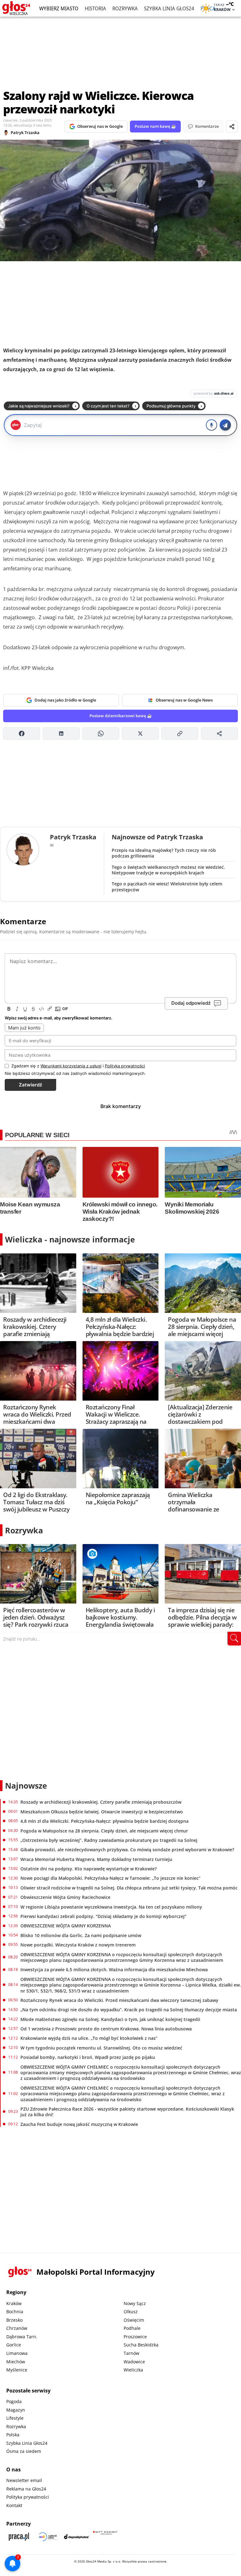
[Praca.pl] (19, 2537)
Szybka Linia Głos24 (169, 8)
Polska (13, 2435)
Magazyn (16, 2410)
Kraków (14, 2303)
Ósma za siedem (24, 2451)
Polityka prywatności (28, 2497)
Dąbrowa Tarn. (22, 2337)
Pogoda (14, 2401)
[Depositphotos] (77, 2537)
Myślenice (17, 2370)
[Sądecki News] (48, 2537)
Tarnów (131, 2353)
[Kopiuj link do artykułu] (180, 733)
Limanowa (17, 2353)
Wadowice (134, 2362)
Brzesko (14, 2320)
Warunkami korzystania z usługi (71, 1066)
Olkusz (131, 2312)
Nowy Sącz (135, 2303)
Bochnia (15, 2312)
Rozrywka (125, 8)
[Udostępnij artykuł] (232, 127)
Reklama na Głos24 (26, 2489)
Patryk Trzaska (25, 132)
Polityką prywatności (125, 1066)
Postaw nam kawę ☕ (155, 126)
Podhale (132, 2328)
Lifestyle (15, 2418)
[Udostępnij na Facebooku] (22, 733)
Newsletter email (24, 2480)
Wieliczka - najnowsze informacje (70, 1239)
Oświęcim (134, 2320)
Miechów (16, 2362)
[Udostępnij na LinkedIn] (61, 733)
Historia (95, 8)
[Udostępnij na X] (140, 733)
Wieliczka (133, 2370)
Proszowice (135, 2337)
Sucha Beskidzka (141, 2345)
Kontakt (14, 2505)
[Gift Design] (105, 2537)
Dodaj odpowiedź (191, 1003)
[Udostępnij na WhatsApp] (101, 733)
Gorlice (14, 2345)
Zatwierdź (30, 1085)
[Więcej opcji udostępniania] (219, 733)
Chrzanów (17, 2328)
